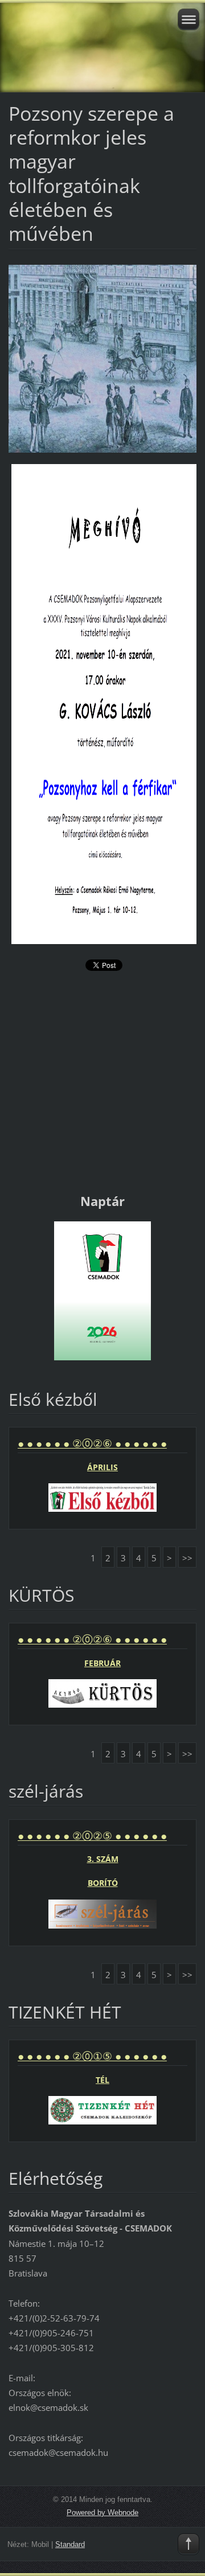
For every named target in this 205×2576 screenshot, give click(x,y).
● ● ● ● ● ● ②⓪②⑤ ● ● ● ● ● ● (92, 1836)
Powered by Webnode (102, 2513)
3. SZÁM (103, 1859)
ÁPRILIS (102, 1467)
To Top (188, 2544)
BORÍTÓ (103, 1883)
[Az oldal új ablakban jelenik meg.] (102, 358)
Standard (70, 2544)
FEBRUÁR (102, 1663)
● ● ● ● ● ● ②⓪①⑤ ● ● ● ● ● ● (92, 2056)
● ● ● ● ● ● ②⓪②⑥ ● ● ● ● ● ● (92, 1443)
